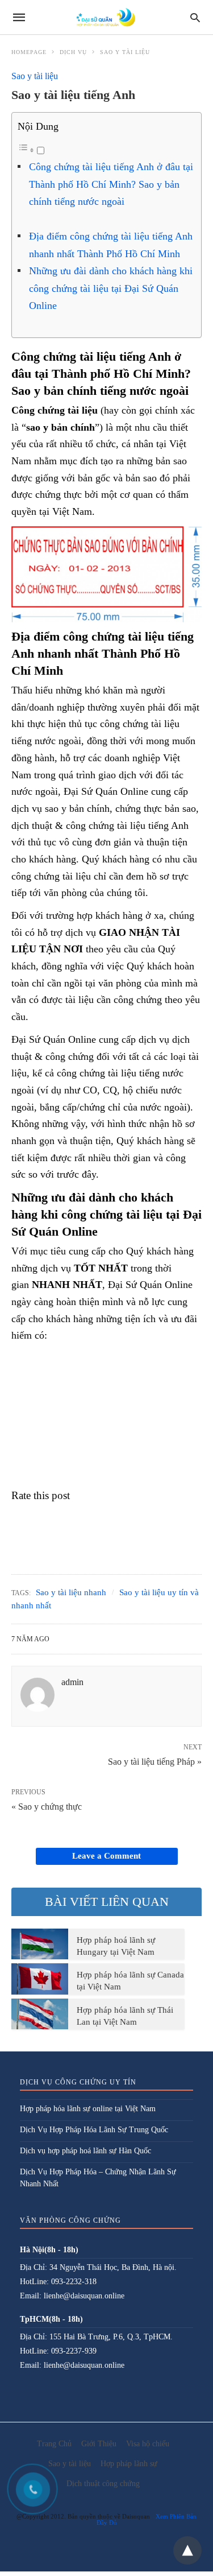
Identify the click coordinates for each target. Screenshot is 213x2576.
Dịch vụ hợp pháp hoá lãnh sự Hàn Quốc (85, 2151)
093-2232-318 (74, 2282)
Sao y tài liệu (125, 52)
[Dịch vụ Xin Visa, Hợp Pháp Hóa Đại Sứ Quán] (106, 17)
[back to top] (187, 2550)
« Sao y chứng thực (47, 1807)
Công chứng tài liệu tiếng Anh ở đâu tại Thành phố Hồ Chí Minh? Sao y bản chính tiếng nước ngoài (111, 184)
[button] (106, 574)
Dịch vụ (73, 52)
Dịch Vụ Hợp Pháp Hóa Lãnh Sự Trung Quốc (94, 2130)
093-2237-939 (74, 2351)
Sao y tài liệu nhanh (71, 1592)
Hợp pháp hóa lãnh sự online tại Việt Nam (88, 2109)
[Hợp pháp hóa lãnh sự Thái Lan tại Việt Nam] (40, 2014)
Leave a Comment (106, 1856)
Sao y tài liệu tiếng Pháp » (155, 1761)
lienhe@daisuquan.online (84, 2296)
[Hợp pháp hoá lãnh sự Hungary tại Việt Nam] (40, 1944)
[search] (195, 17)
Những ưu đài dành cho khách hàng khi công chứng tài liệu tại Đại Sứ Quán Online (111, 288)
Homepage (29, 52)
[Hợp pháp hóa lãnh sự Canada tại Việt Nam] (40, 1979)
